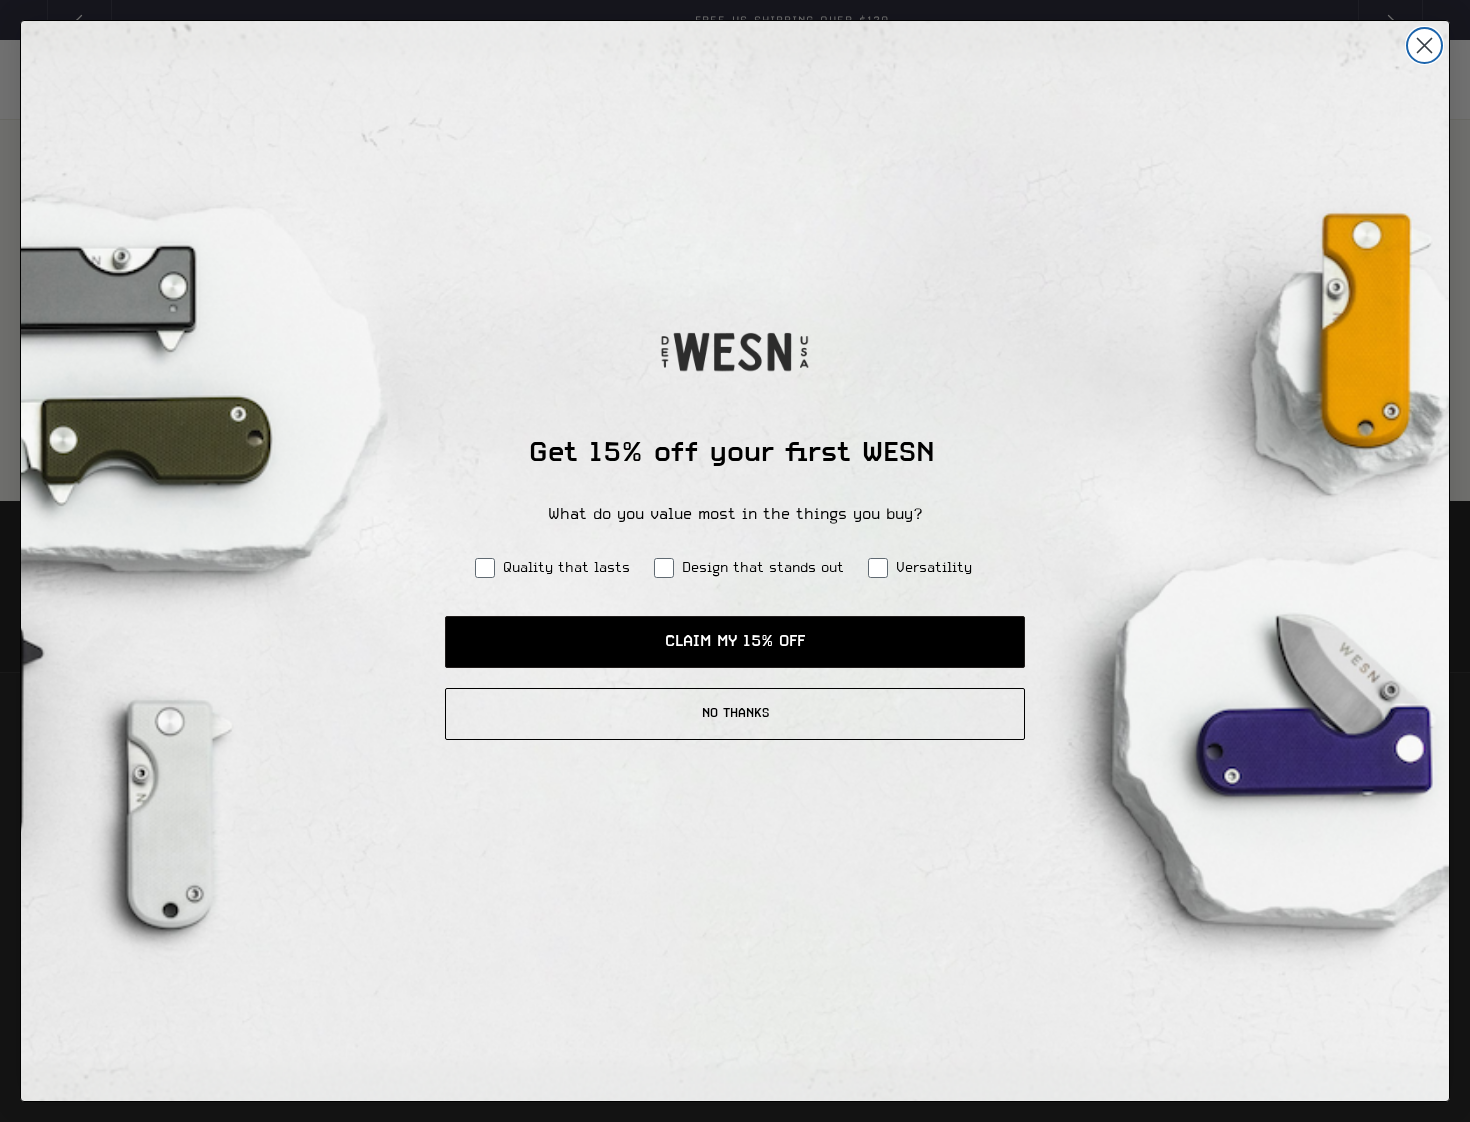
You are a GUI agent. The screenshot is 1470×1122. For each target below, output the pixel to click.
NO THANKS (735, 714)
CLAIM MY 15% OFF (735, 642)
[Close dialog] (1424, 45)
